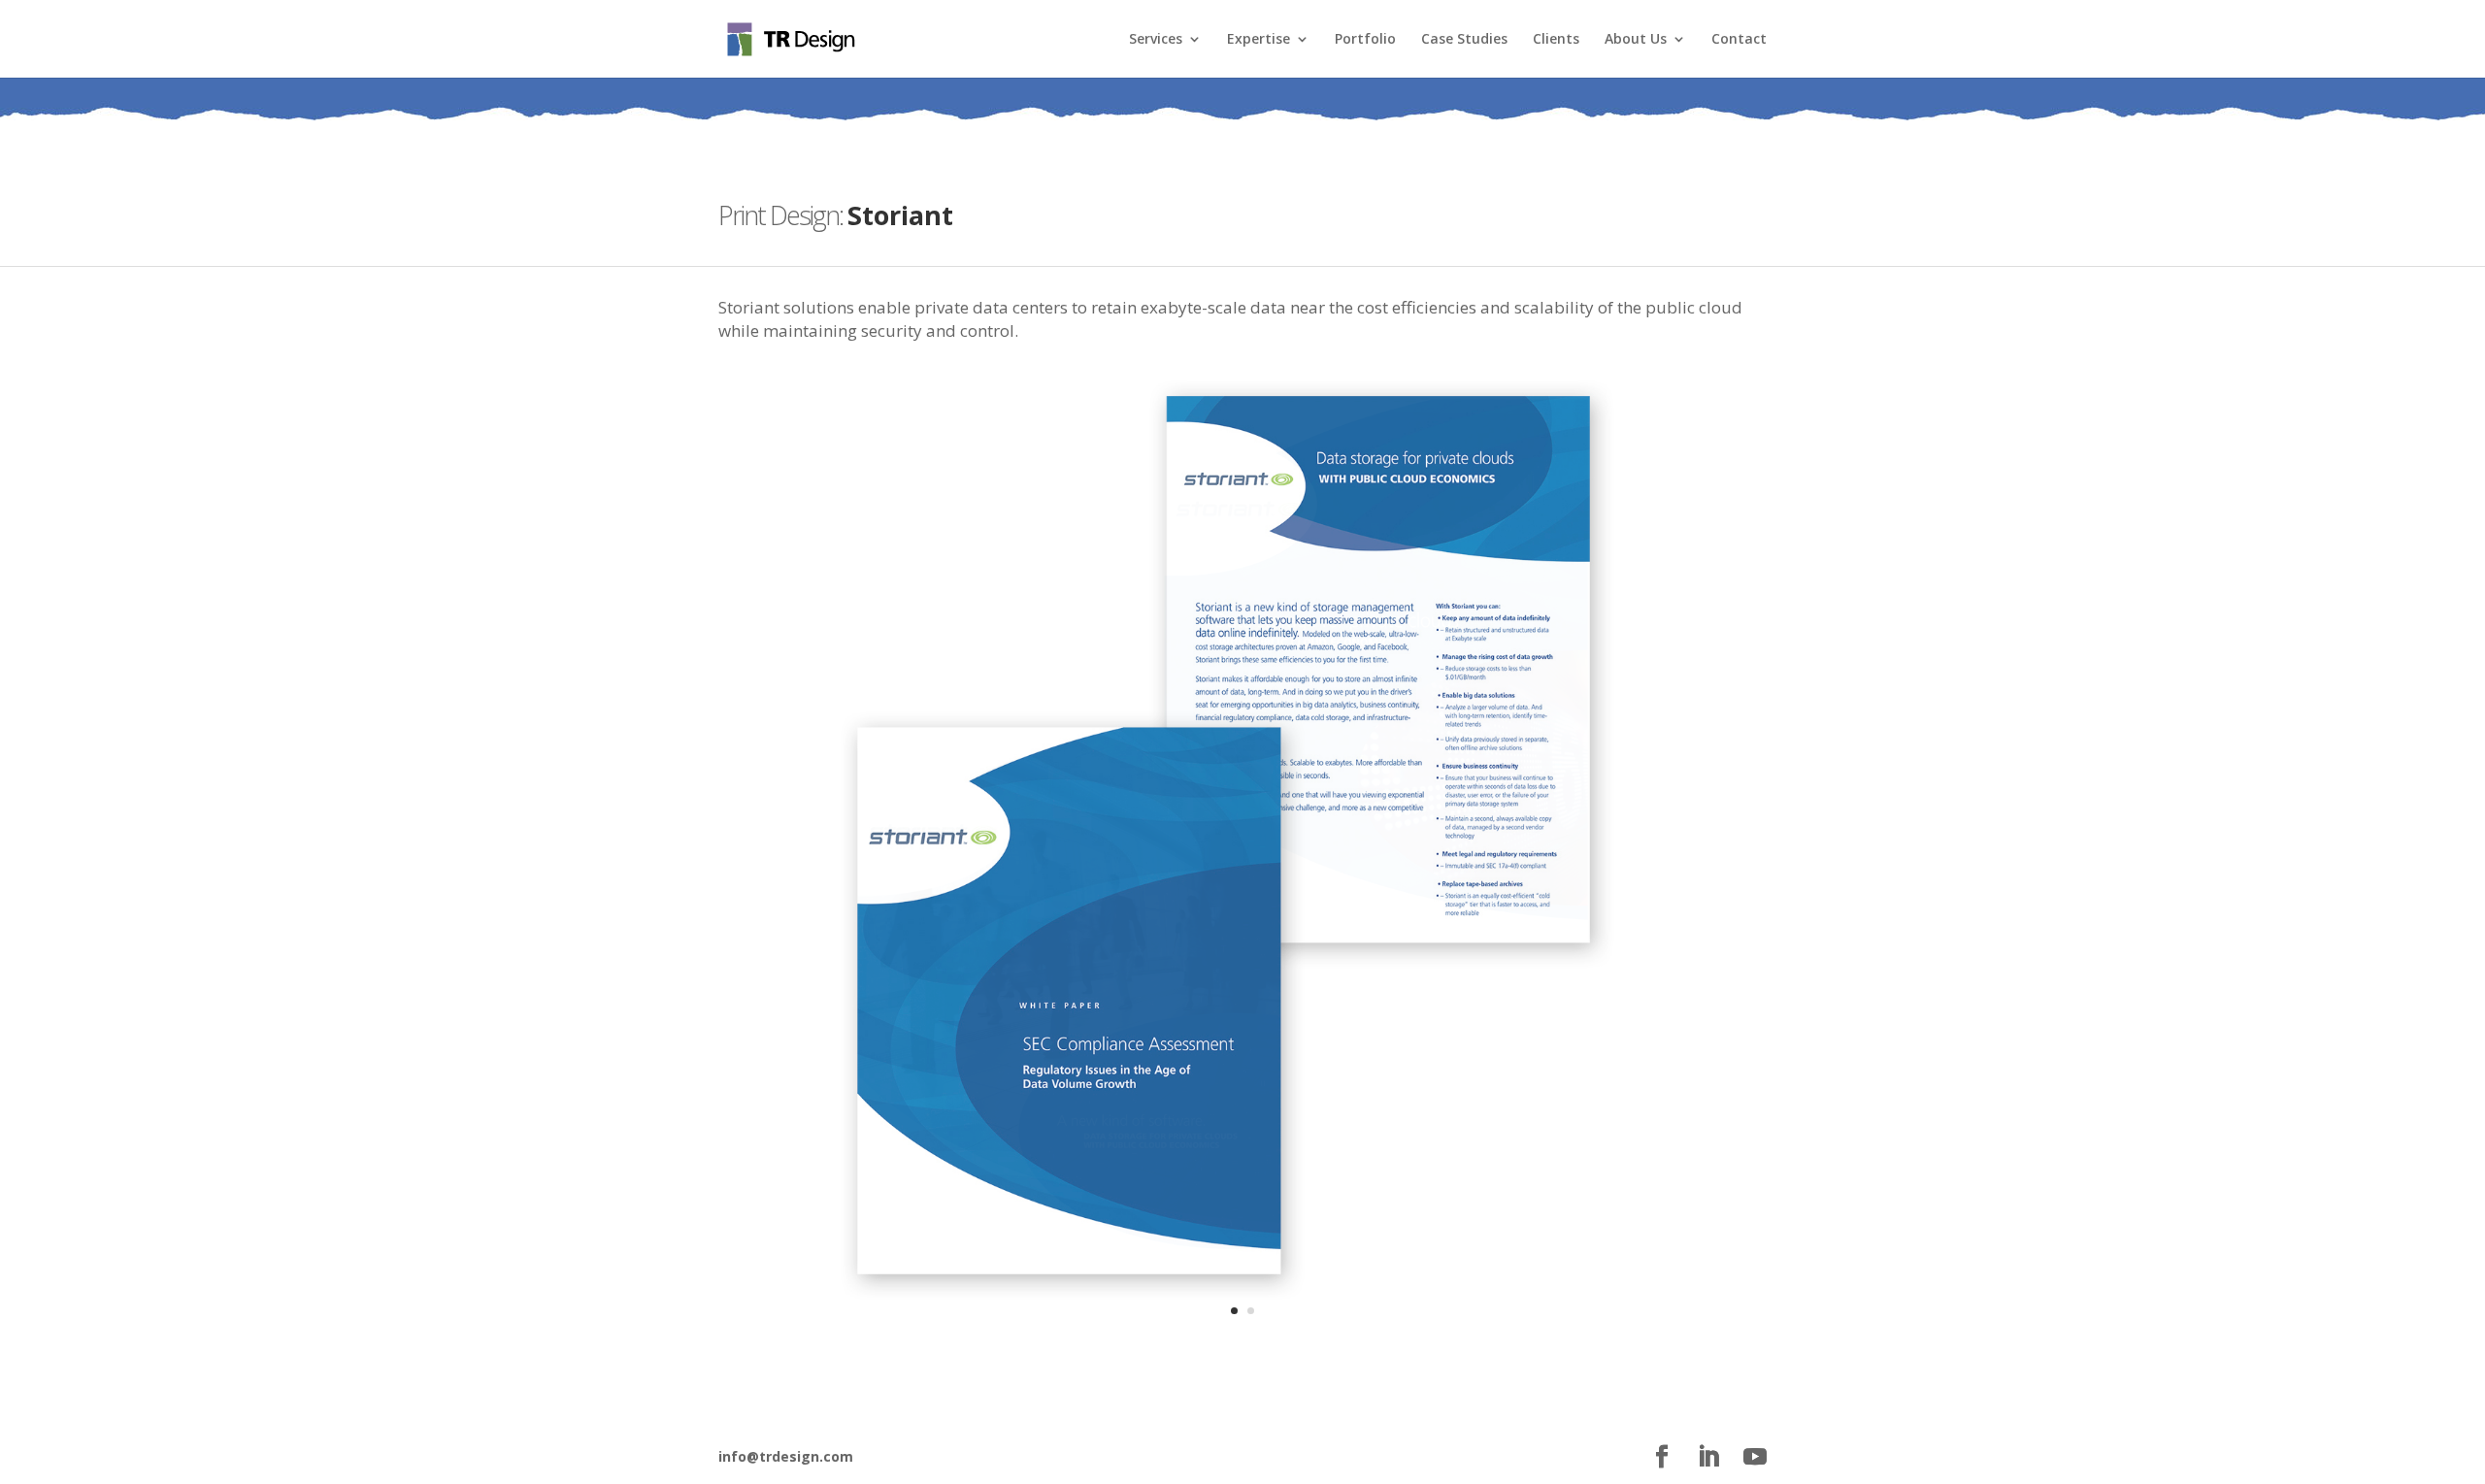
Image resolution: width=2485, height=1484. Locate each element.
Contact (1739, 40)
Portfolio (1365, 40)
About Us (1636, 40)
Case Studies (1464, 40)
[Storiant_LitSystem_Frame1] (1242, 1349)
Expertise (1259, 40)
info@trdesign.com (786, 1456)
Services (1156, 40)
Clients (1556, 40)
